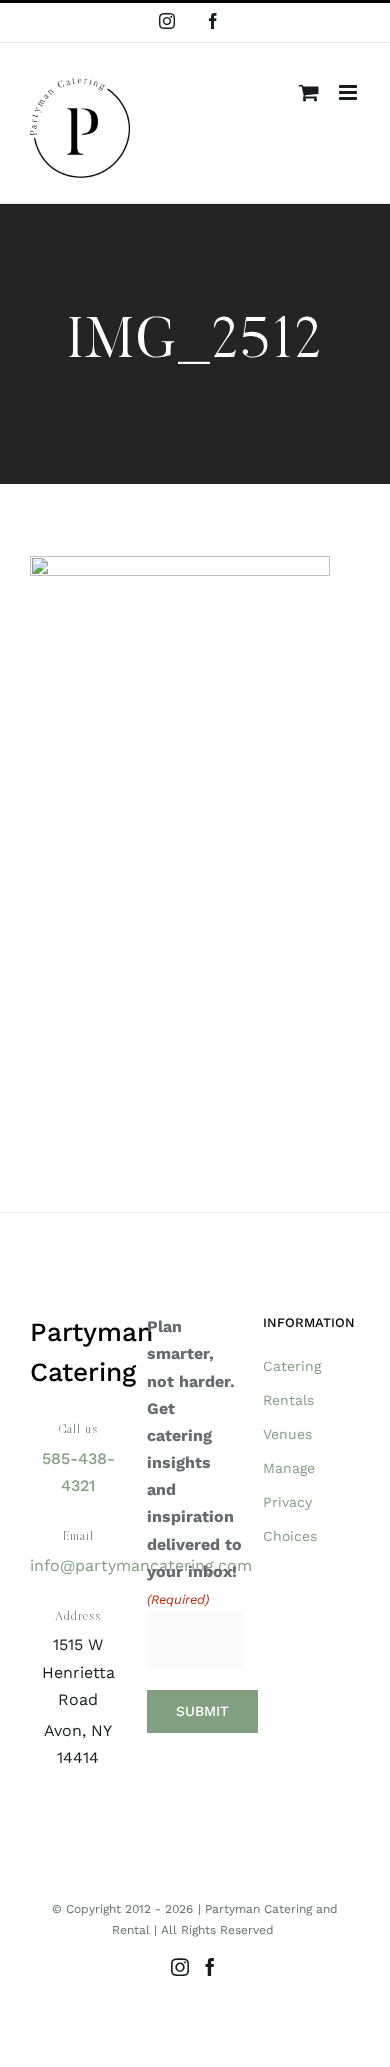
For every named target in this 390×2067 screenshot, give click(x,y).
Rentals (288, 1400)
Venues (287, 1434)
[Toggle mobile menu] (349, 92)
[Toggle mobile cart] (309, 92)
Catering (292, 1366)
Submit (202, 1711)
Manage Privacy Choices (290, 1502)
